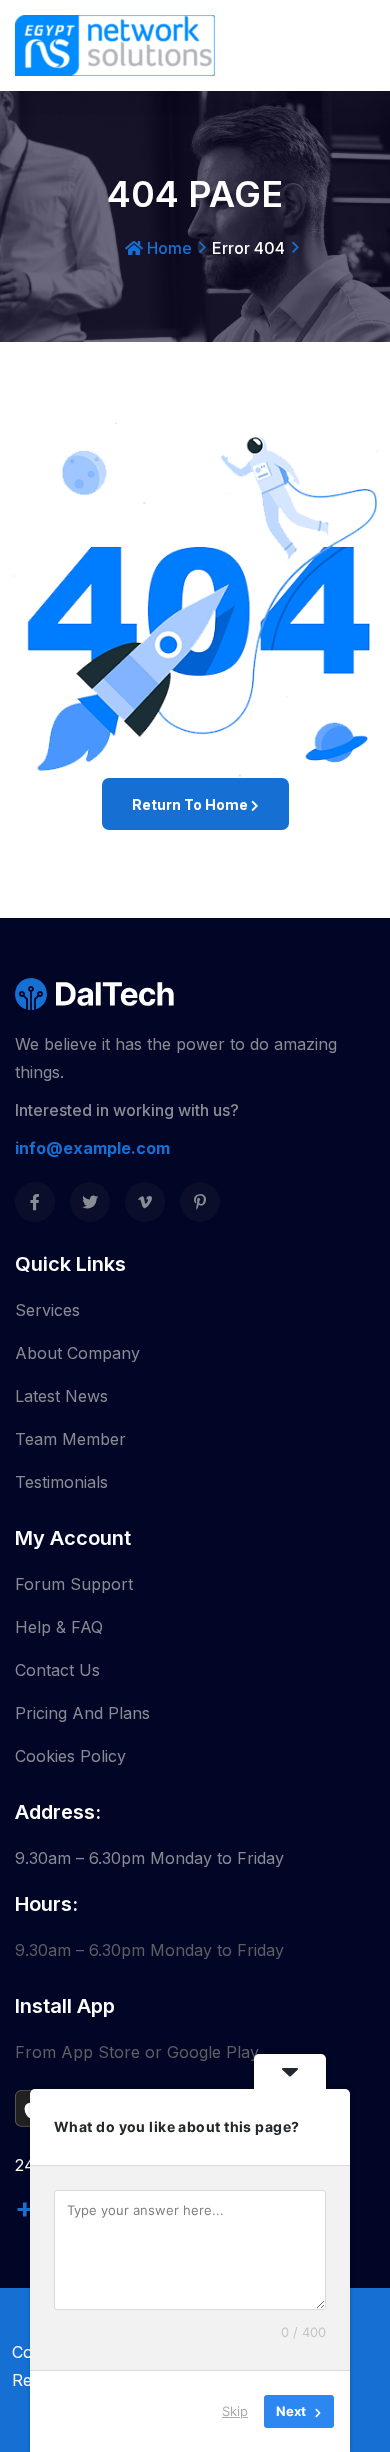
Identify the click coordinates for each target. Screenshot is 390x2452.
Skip (235, 2411)
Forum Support (74, 1584)
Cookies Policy (70, 1756)
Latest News (61, 1396)
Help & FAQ (59, 1627)
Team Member (70, 1439)
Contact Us (57, 1670)
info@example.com (92, 1148)
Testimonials (61, 1482)
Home (167, 248)
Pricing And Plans (82, 1713)
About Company (77, 1353)
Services (47, 1310)
